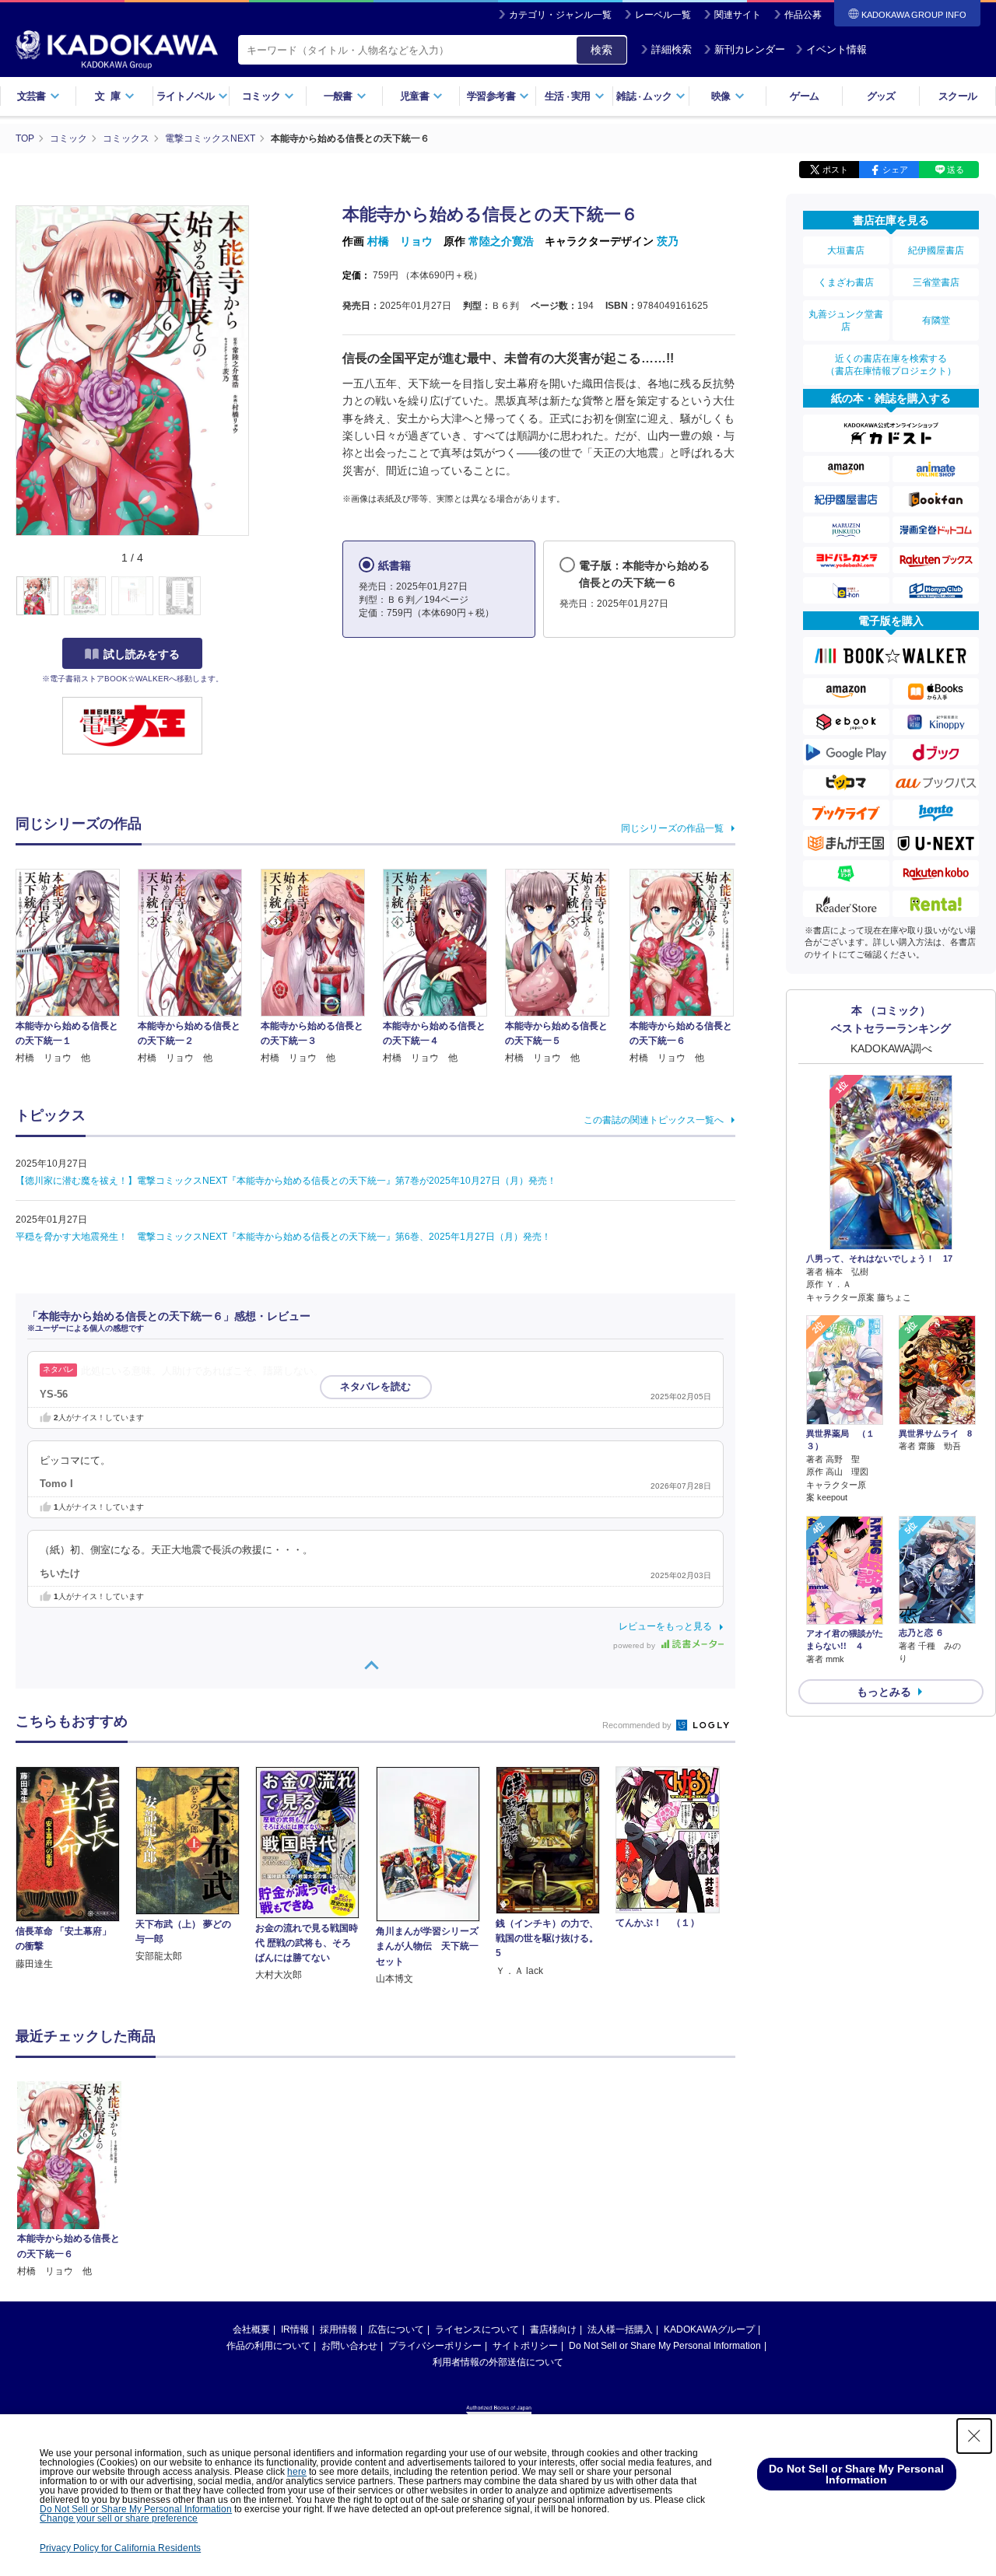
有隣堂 (936, 320)
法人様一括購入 (620, 2329)
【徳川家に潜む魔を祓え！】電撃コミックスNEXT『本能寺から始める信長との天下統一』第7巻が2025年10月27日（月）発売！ (286, 1181)
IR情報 (295, 2329)
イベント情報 (836, 49)
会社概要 (251, 2329)
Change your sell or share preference (119, 2518)
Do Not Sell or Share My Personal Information (665, 2346)
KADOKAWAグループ (709, 2329)
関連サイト (738, 15)
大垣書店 (846, 250)
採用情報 (338, 2329)
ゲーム (804, 96)
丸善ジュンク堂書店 (846, 320)
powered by (635, 1645)
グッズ (881, 96)
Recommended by (638, 1725)
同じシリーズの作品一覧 (672, 828)
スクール (957, 96)
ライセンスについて (477, 2329)
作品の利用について (268, 2346)
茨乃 (668, 241)
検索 (601, 50)
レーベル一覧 (663, 15)
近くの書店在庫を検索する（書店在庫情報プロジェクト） (891, 365)
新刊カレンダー (750, 49)
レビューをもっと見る (665, 1626)
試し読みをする (142, 654)
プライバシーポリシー (435, 2346)
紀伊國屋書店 (936, 250)
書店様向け (553, 2329)
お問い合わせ (349, 2346)
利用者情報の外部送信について (498, 2362)
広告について (396, 2329)
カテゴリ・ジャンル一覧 (560, 15)
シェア (895, 170)
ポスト (835, 170)
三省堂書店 (936, 282)
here (297, 2472)
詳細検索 (672, 49)
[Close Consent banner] (974, 2436)
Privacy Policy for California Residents (120, 2548)
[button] (258, 597)
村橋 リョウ (400, 241)
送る (956, 170)
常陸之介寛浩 (501, 241)
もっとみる (884, 1692)
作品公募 (803, 15)
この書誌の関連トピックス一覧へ (654, 1120)
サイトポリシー (525, 2346)
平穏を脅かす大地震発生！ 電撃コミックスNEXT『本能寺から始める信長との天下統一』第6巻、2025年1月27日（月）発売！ (283, 1237)
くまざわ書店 (846, 282)
